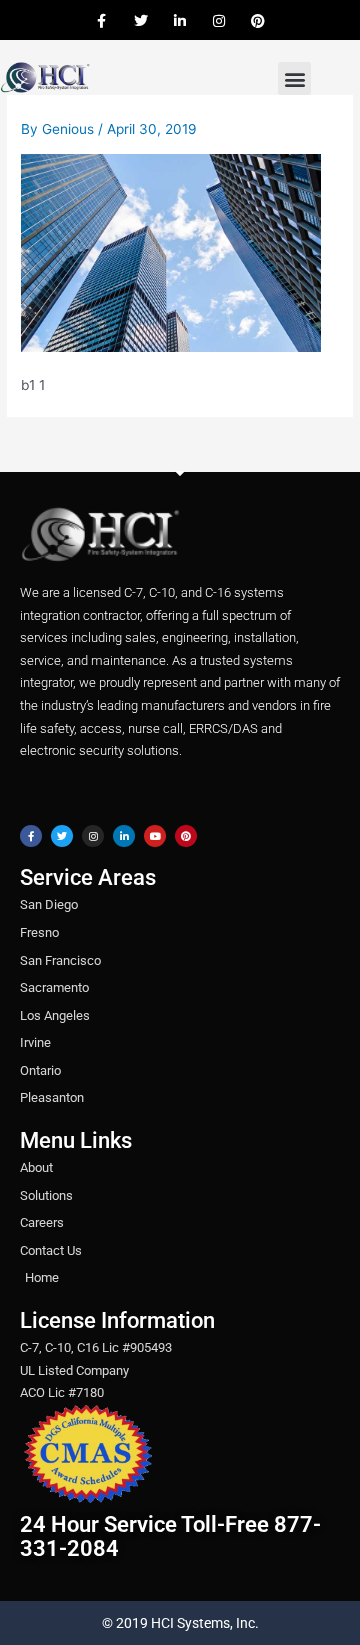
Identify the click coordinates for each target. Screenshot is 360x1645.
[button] (294, 78)
